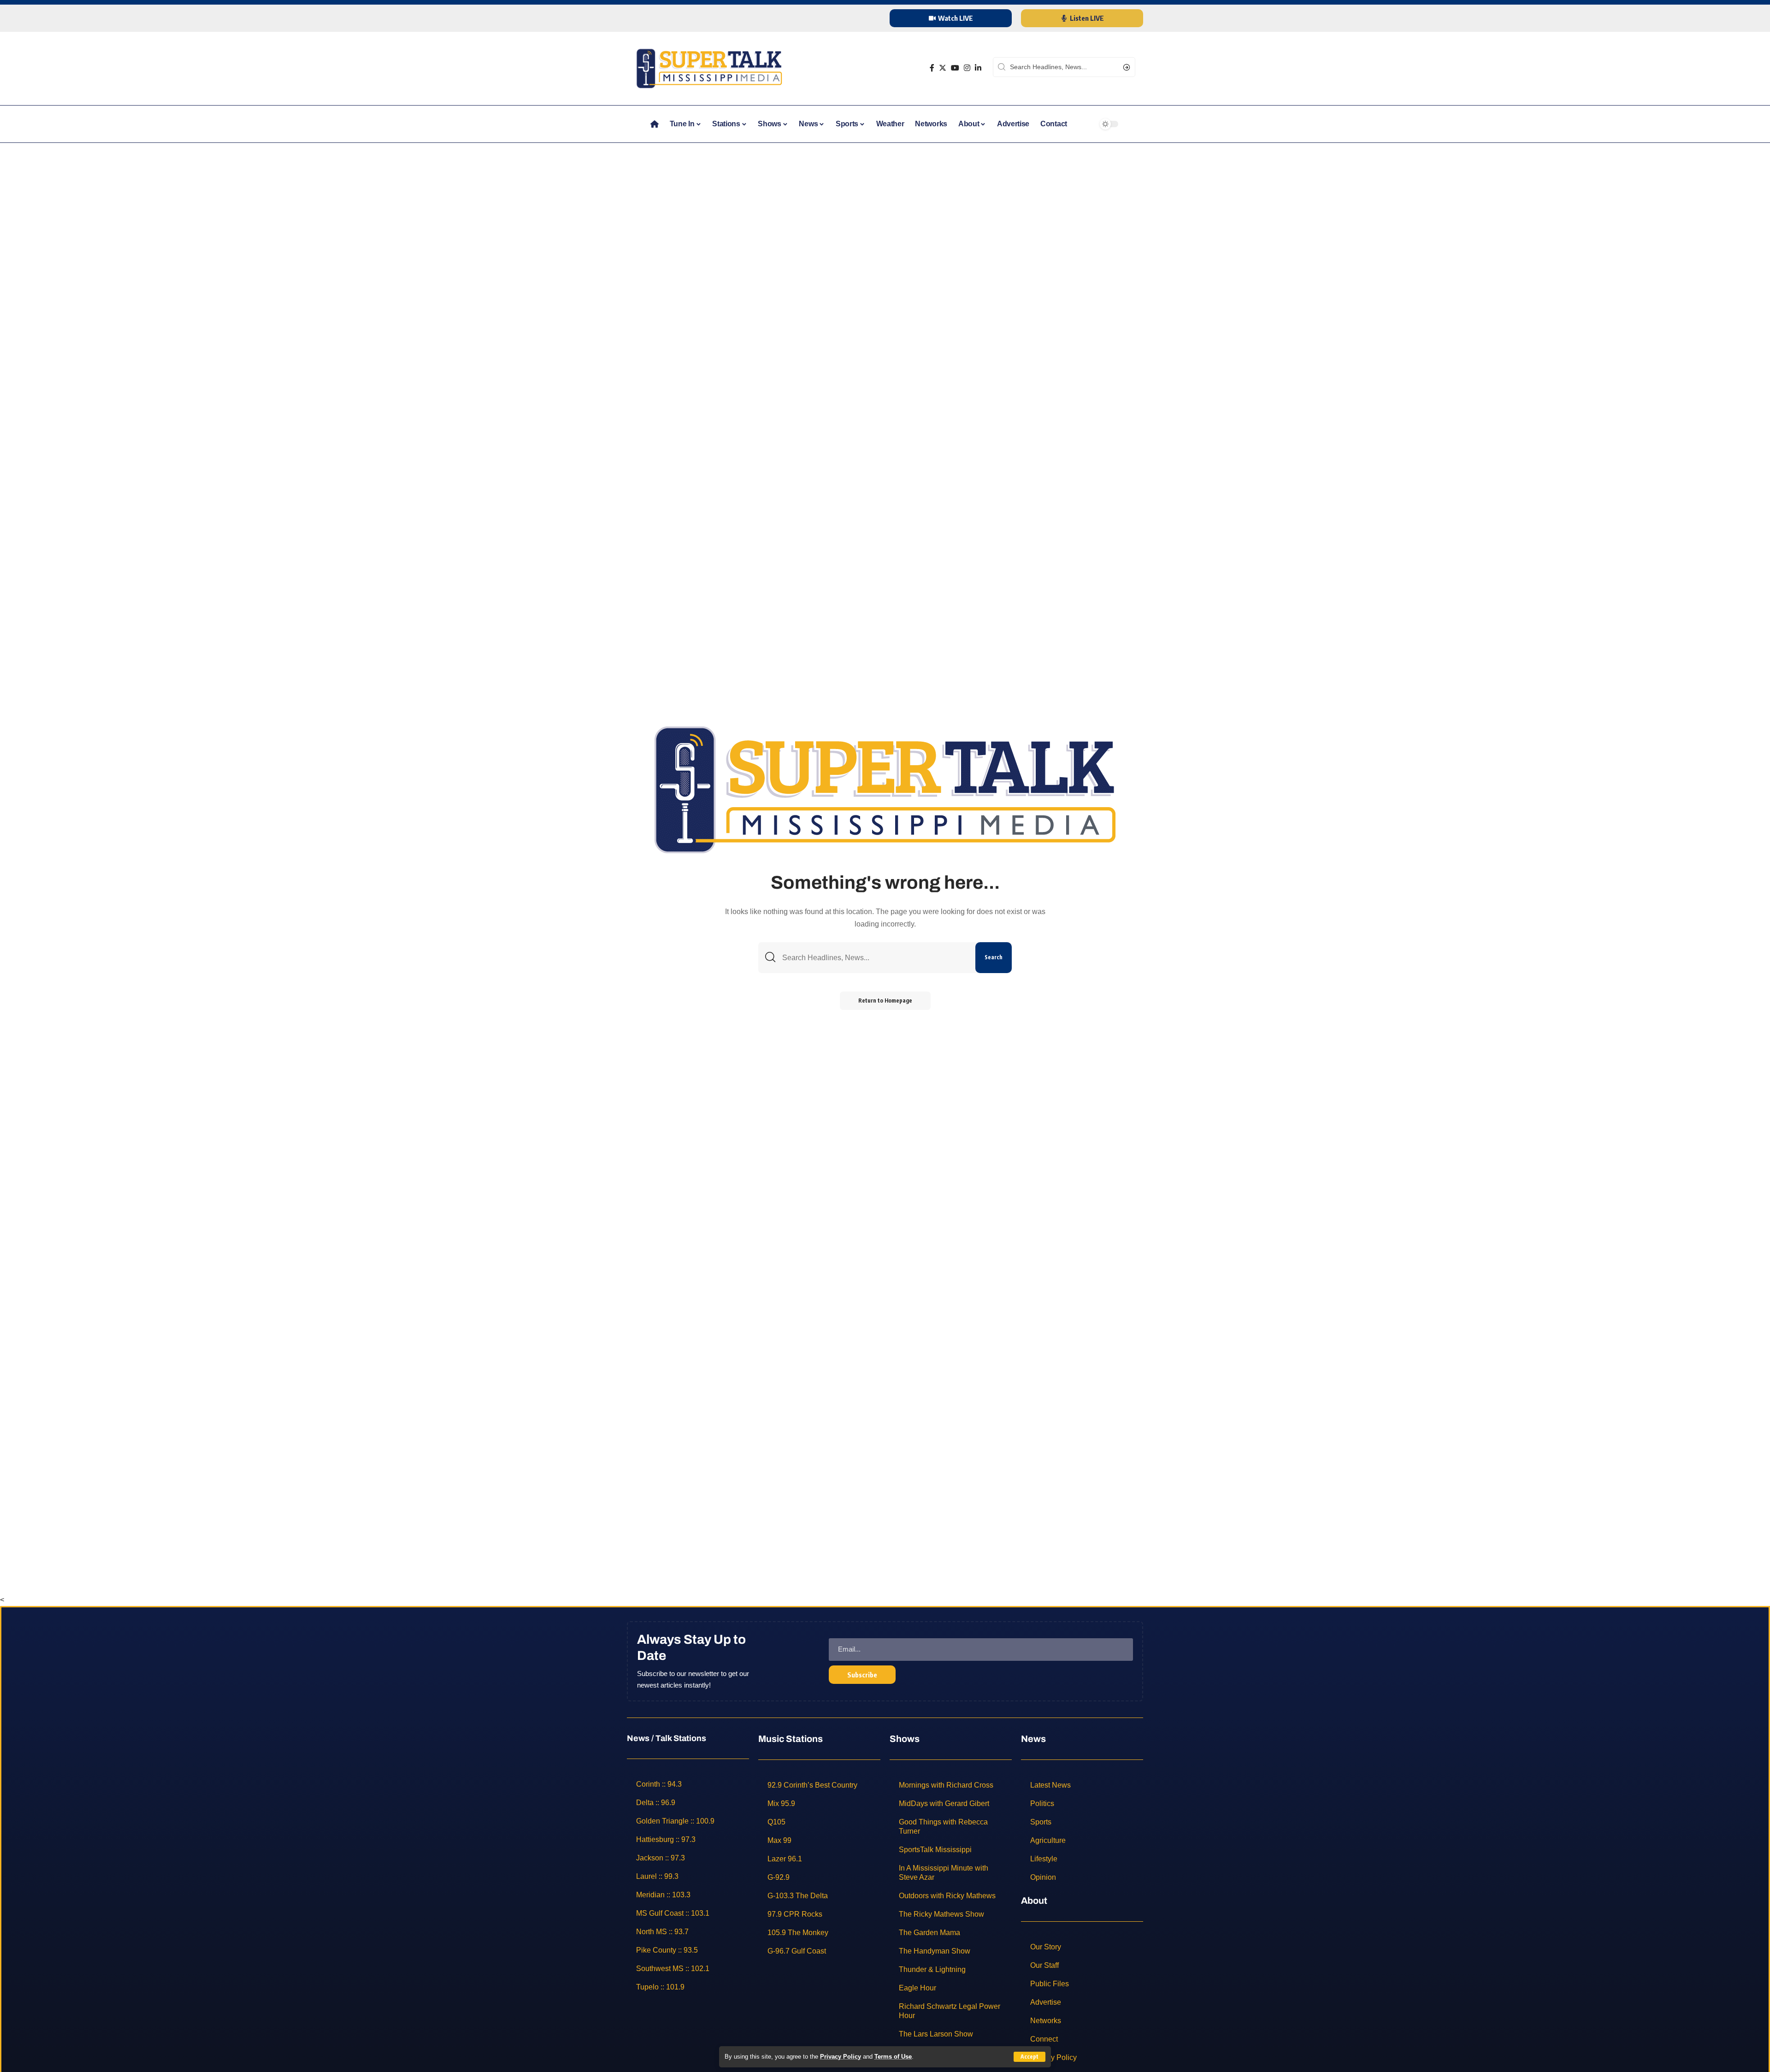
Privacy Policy (841, 2057)
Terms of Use (893, 2057)
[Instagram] (967, 68)
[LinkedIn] (978, 68)
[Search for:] (875, 958)
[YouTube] (955, 68)
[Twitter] (943, 68)
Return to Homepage (885, 1001)
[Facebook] (932, 68)
